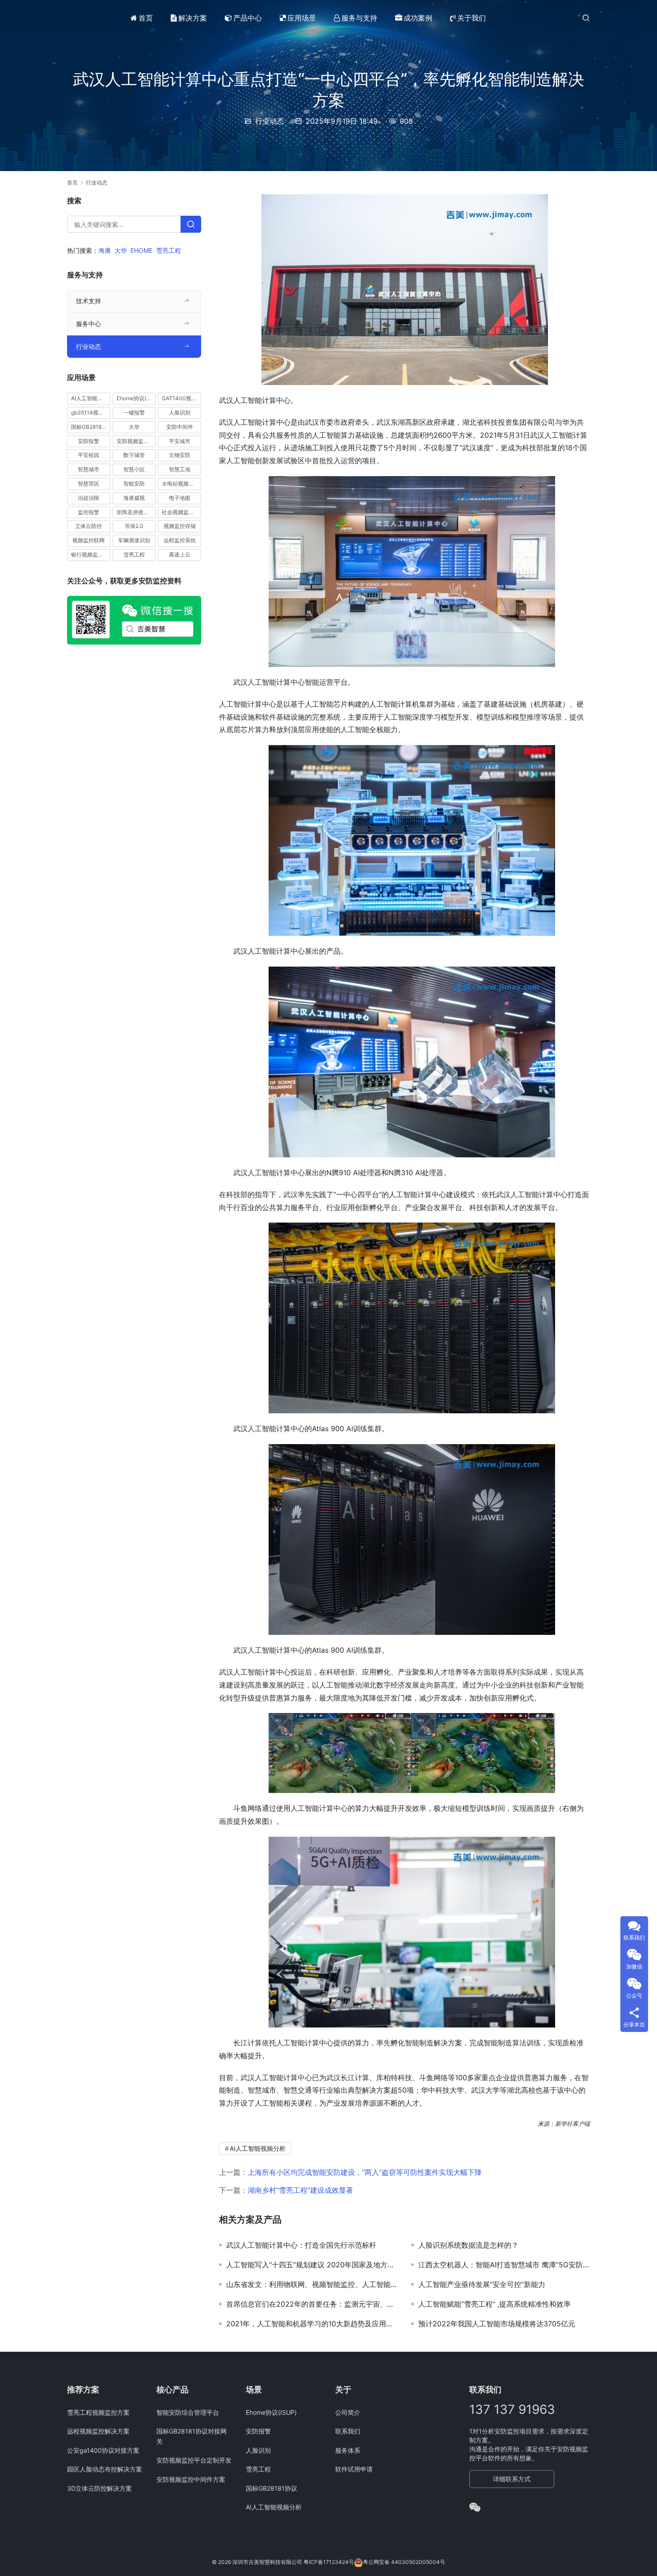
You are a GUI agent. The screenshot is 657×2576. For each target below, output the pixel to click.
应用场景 (302, 18)
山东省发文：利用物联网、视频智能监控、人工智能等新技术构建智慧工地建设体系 (312, 2284)
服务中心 (88, 324)
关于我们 (472, 18)
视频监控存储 (180, 526)
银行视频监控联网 (91, 555)
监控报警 (88, 512)
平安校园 (88, 455)
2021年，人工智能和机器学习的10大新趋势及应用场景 (312, 2324)
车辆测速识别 (134, 540)
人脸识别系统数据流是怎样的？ (468, 2245)
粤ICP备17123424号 (329, 2562)
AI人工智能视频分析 (258, 2148)
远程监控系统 (180, 540)
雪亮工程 (168, 250)
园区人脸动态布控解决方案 (105, 2469)
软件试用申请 (354, 2469)
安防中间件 (180, 427)
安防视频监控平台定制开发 (194, 2460)
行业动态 (270, 121)
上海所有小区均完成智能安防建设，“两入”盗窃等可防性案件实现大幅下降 (365, 2172)
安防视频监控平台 (136, 441)
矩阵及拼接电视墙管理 (136, 512)
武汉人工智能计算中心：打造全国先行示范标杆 (301, 2245)
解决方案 (193, 18)
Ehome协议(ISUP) (136, 398)
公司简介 (348, 2412)
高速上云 (180, 555)
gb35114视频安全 (91, 413)
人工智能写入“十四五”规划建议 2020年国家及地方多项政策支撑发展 (312, 2265)
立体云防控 (88, 526)
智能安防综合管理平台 (188, 2412)
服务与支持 (359, 18)
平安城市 (180, 441)
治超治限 (88, 498)
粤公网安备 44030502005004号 (404, 2562)
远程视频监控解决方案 (98, 2431)
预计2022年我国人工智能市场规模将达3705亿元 (497, 2324)
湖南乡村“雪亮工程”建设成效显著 (300, 2190)
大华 (121, 250)
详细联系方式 (512, 2479)
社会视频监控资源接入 (181, 512)
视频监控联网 (88, 540)
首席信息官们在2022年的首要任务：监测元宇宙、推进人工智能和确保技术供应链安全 (312, 2304)
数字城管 (134, 455)
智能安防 (134, 484)
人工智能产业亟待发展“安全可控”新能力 (482, 2284)
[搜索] (586, 18)
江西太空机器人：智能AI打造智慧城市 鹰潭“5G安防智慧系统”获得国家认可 (504, 2265)
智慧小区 (134, 469)
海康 (105, 250)
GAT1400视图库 (181, 398)
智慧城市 (88, 469)
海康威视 (134, 498)
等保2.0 (134, 526)
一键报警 (134, 413)
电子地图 (180, 498)
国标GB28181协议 (91, 427)
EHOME (141, 250)
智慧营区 (88, 484)
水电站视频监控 (181, 484)
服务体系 (348, 2450)
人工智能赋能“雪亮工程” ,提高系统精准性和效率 (495, 2304)
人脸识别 (180, 413)
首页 (146, 18)
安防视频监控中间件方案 (191, 2479)
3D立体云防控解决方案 (99, 2488)
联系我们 (348, 2431)
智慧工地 (180, 469)
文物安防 (180, 455)
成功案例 (418, 18)
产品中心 (248, 18)
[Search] (191, 224)
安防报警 (88, 441)
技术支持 (88, 301)
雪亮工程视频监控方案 (98, 2412)
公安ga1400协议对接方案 (103, 2450)
